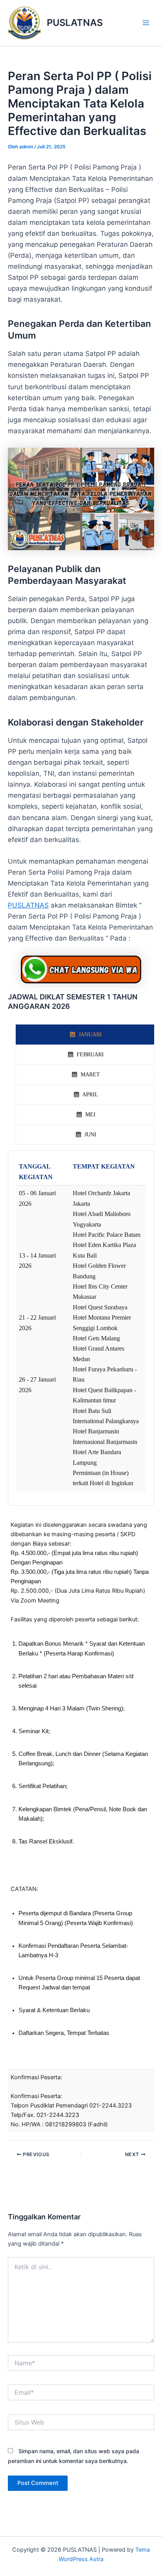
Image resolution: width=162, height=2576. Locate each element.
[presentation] (85, 1035)
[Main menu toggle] (146, 23)
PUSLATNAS (75, 23)
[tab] (85, 1035)
